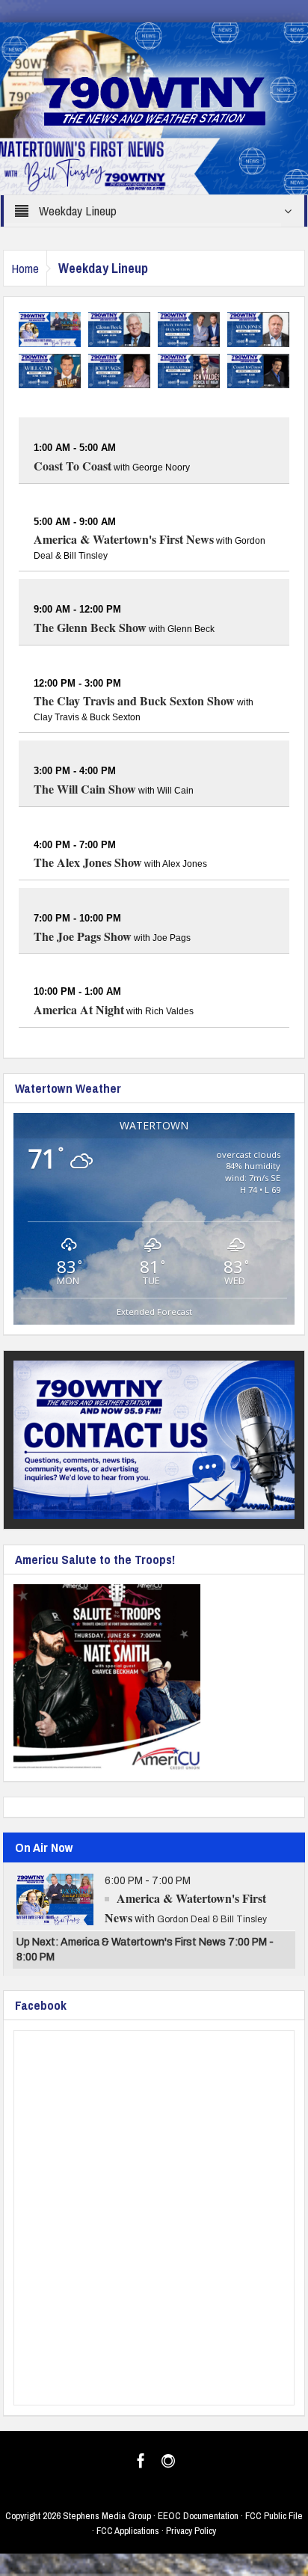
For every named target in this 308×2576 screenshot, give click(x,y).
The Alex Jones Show (88, 862)
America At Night (79, 1009)
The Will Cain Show (85, 789)
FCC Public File (274, 2516)
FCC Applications (128, 2531)
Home (25, 268)
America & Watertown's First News (124, 539)
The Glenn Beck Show (90, 627)
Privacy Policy (191, 2531)
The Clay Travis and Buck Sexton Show (134, 700)
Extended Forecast (154, 1312)
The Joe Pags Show (83, 936)
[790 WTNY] (154, 108)
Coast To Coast (73, 466)
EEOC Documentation (198, 2516)
